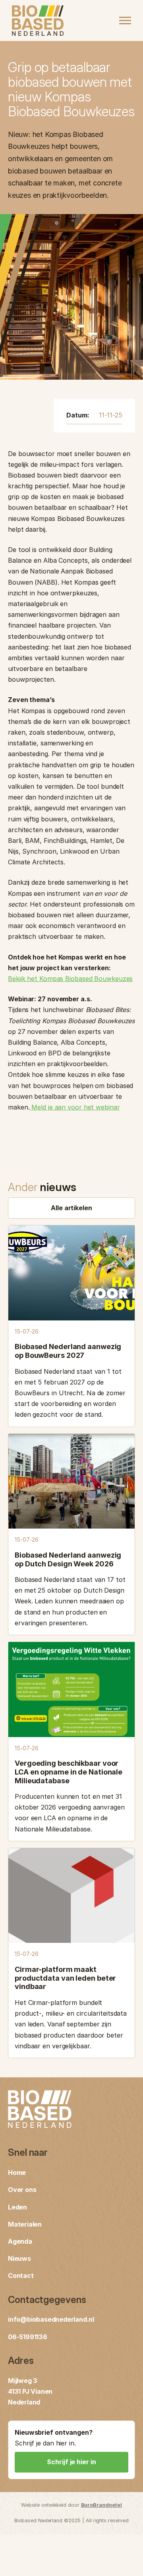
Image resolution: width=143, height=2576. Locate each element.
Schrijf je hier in (71, 2462)
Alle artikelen (71, 1208)
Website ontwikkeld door (71, 2505)
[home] (36, 21)
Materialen (25, 2224)
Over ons (22, 2190)
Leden (17, 2207)
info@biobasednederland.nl (51, 2319)
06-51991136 (28, 2337)
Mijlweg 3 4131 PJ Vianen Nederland (30, 2391)
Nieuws (19, 2258)
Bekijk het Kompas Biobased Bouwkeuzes (70, 979)
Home (17, 2172)
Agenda (20, 2241)
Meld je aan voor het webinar (74, 1107)
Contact (21, 2276)
